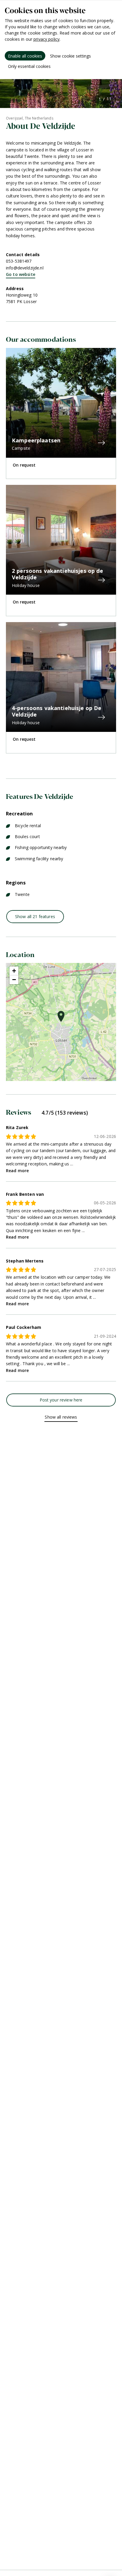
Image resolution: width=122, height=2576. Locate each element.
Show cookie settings (70, 56)
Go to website (21, 274)
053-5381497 (19, 261)
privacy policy (46, 39)
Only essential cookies (29, 66)
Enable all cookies (25, 56)
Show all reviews (61, 1417)
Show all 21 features (35, 916)
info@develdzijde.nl (25, 268)
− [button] (14, 980)
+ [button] (14, 971)
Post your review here (61, 1400)
